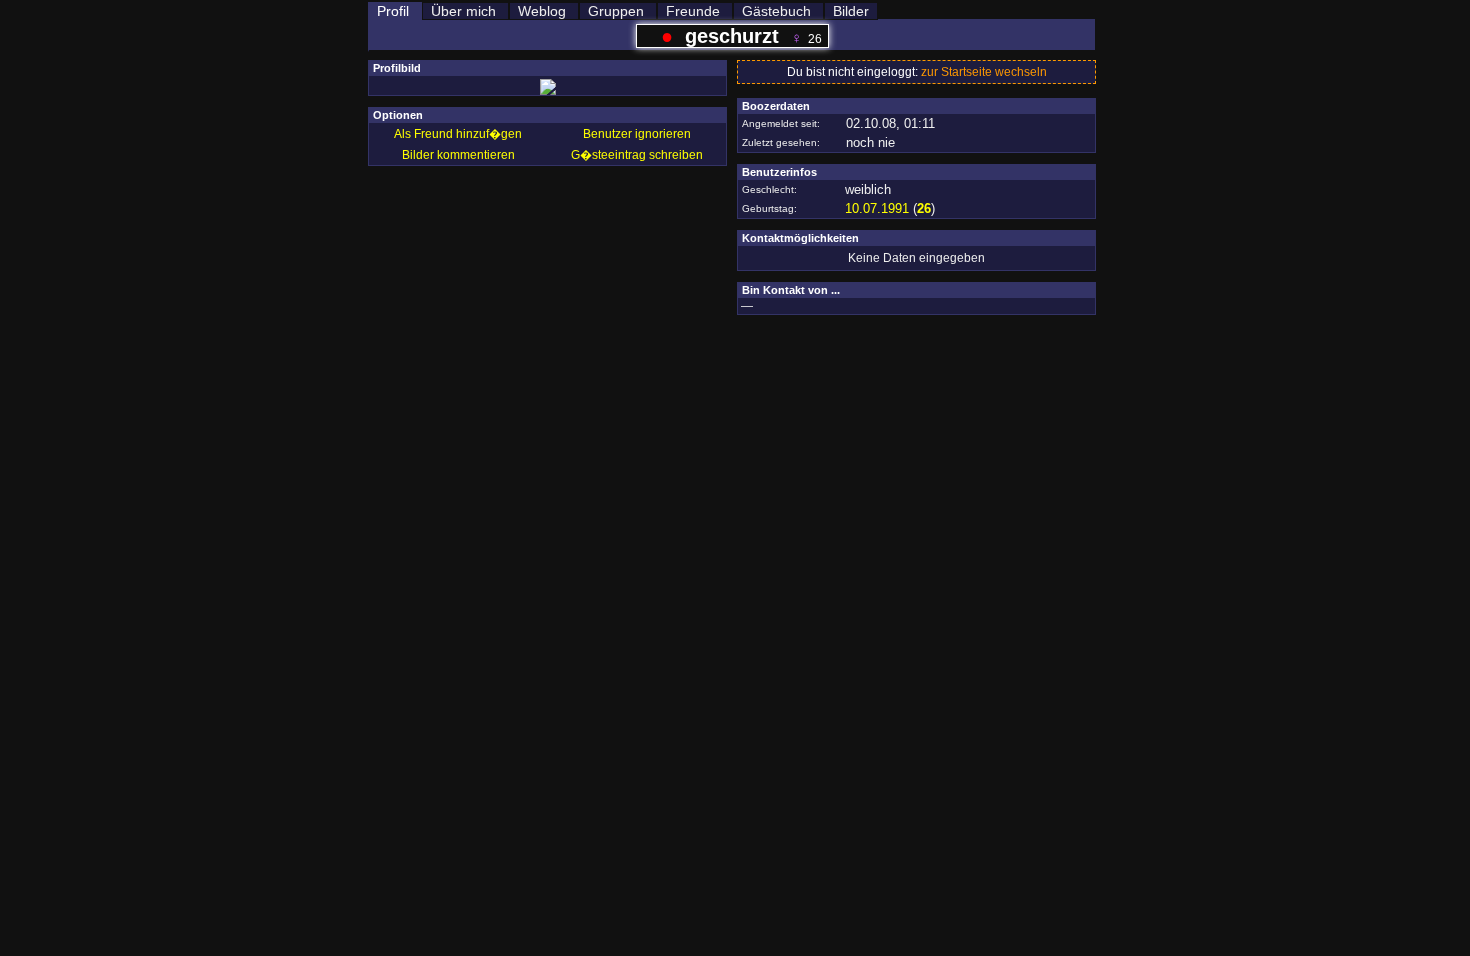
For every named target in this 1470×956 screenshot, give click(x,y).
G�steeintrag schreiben (637, 155)
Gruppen (616, 11)
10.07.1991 (877, 208)
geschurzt (732, 36)
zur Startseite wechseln (984, 72)
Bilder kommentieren (458, 155)
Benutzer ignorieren (637, 134)
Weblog (542, 11)
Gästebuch (776, 11)
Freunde (693, 11)
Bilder (851, 11)
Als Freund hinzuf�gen (458, 134)
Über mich (463, 11)
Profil (393, 11)
